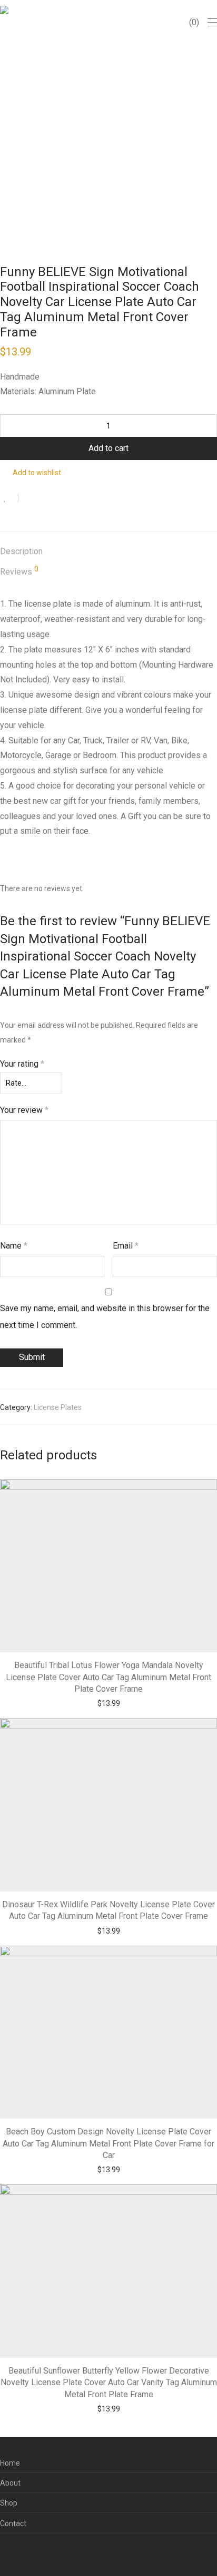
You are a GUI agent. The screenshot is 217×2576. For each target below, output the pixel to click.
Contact (13, 2523)
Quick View (130, 1703)
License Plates (58, 1407)
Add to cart (108, 448)
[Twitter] (36, 2552)
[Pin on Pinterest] (61, 499)
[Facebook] (3, 2552)
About (10, 2483)
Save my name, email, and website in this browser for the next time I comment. (105, 1317)
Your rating (22, 1064)
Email (126, 1246)
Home (10, 2463)
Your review (24, 1110)
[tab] (108, 552)
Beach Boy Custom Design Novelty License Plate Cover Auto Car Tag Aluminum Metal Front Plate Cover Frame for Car (108, 2143)
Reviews (19, 571)
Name (14, 1246)
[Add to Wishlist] (9, 498)
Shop (9, 2503)
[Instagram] (19, 2552)
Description (21, 551)
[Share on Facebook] (30, 499)
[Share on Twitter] (45, 499)
